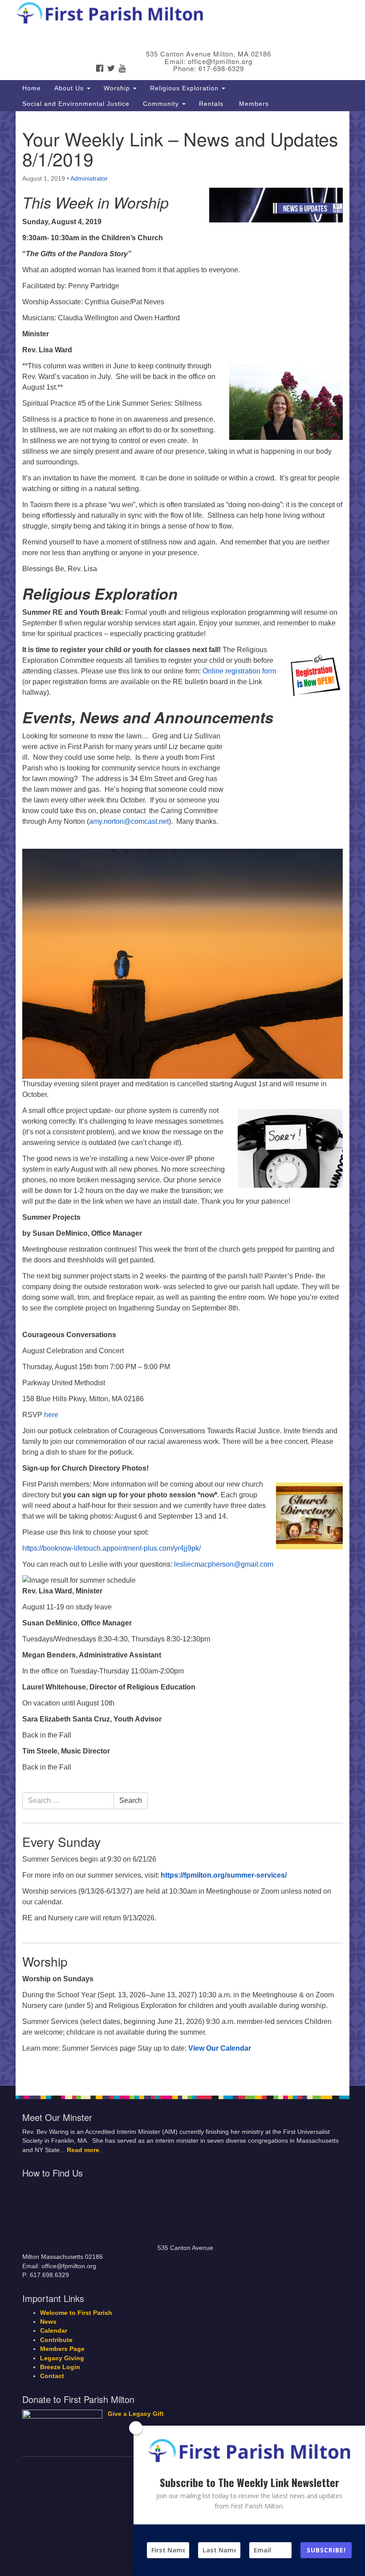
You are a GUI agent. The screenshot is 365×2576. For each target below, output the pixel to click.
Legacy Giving (62, 2358)
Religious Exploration (185, 88)
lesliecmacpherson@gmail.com (224, 1564)
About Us (70, 88)
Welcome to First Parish (76, 2313)
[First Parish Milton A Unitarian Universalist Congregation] (182, 15)
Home (32, 88)
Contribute (56, 2340)
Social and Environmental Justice (76, 104)
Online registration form (239, 671)
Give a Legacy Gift (136, 2414)
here (51, 1415)
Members (253, 104)
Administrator (89, 178)
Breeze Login (60, 2367)
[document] (182, 1099)
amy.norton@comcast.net (129, 821)
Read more (83, 2150)
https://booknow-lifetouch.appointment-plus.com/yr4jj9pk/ (112, 1548)
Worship (118, 88)
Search (131, 1800)
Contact (52, 2376)
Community (162, 104)
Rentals (211, 104)
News (48, 2322)
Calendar (54, 2331)
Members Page (62, 2349)
